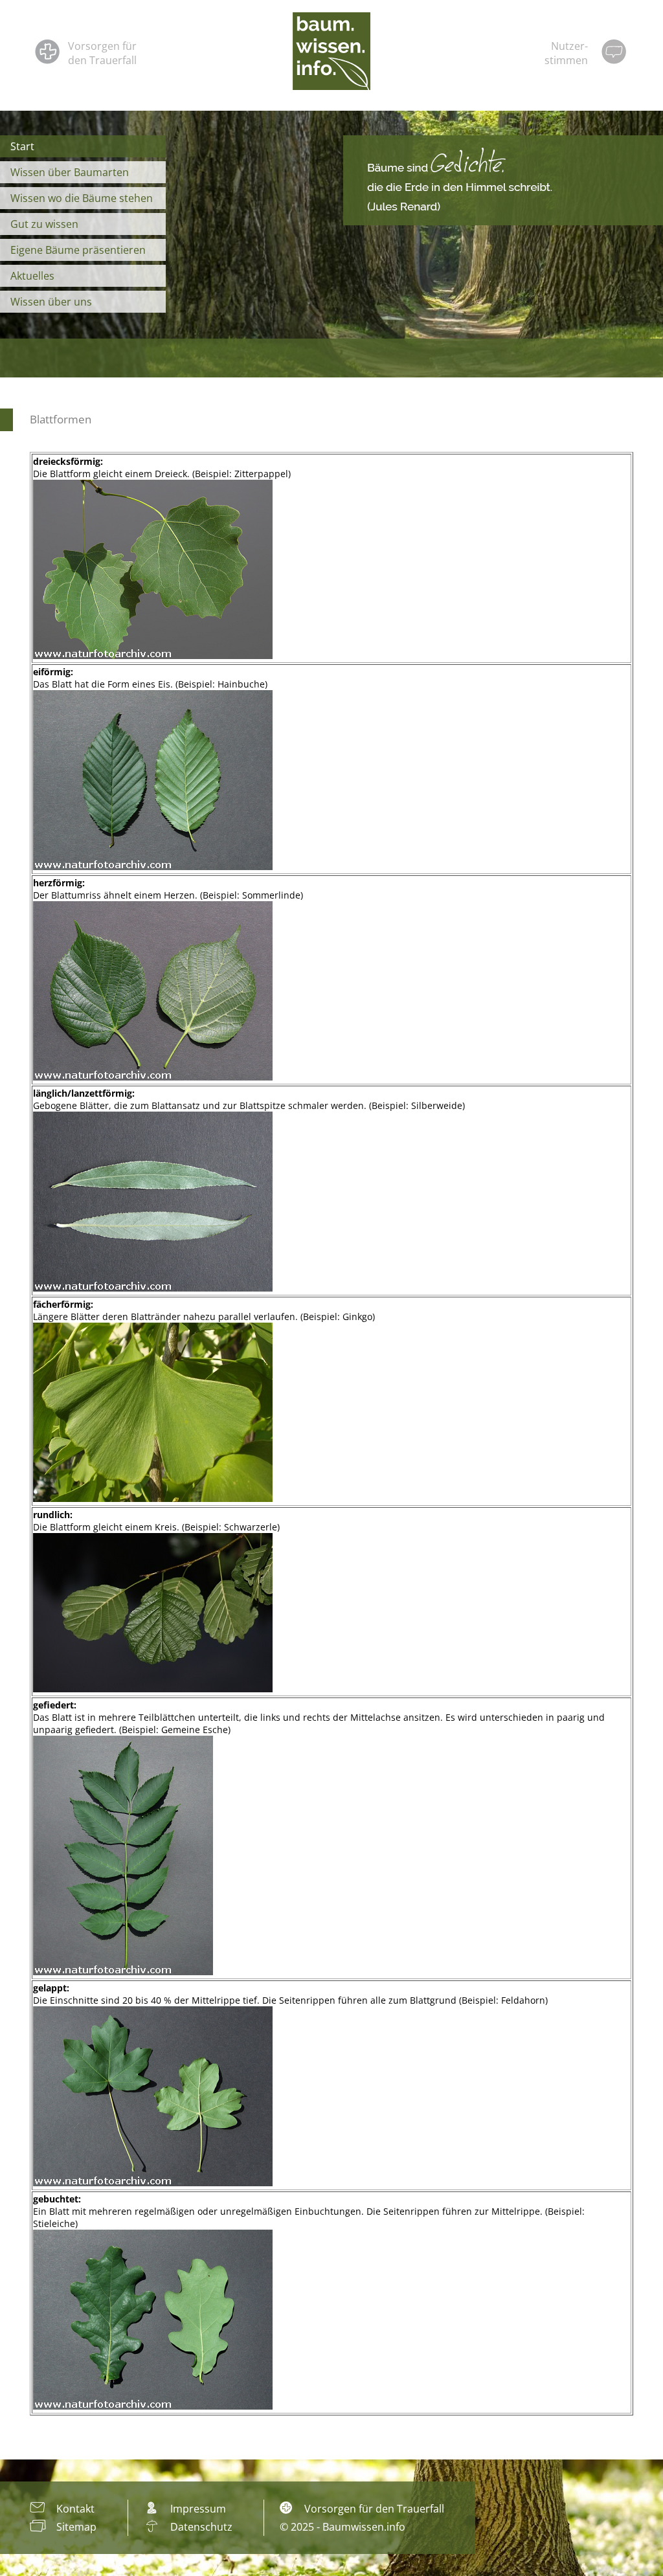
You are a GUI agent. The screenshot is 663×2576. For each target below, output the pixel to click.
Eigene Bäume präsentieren (78, 250)
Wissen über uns (51, 302)
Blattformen (61, 419)
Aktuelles (32, 276)
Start (22, 146)
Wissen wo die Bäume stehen (82, 198)
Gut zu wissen (44, 224)
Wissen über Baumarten (70, 172)
